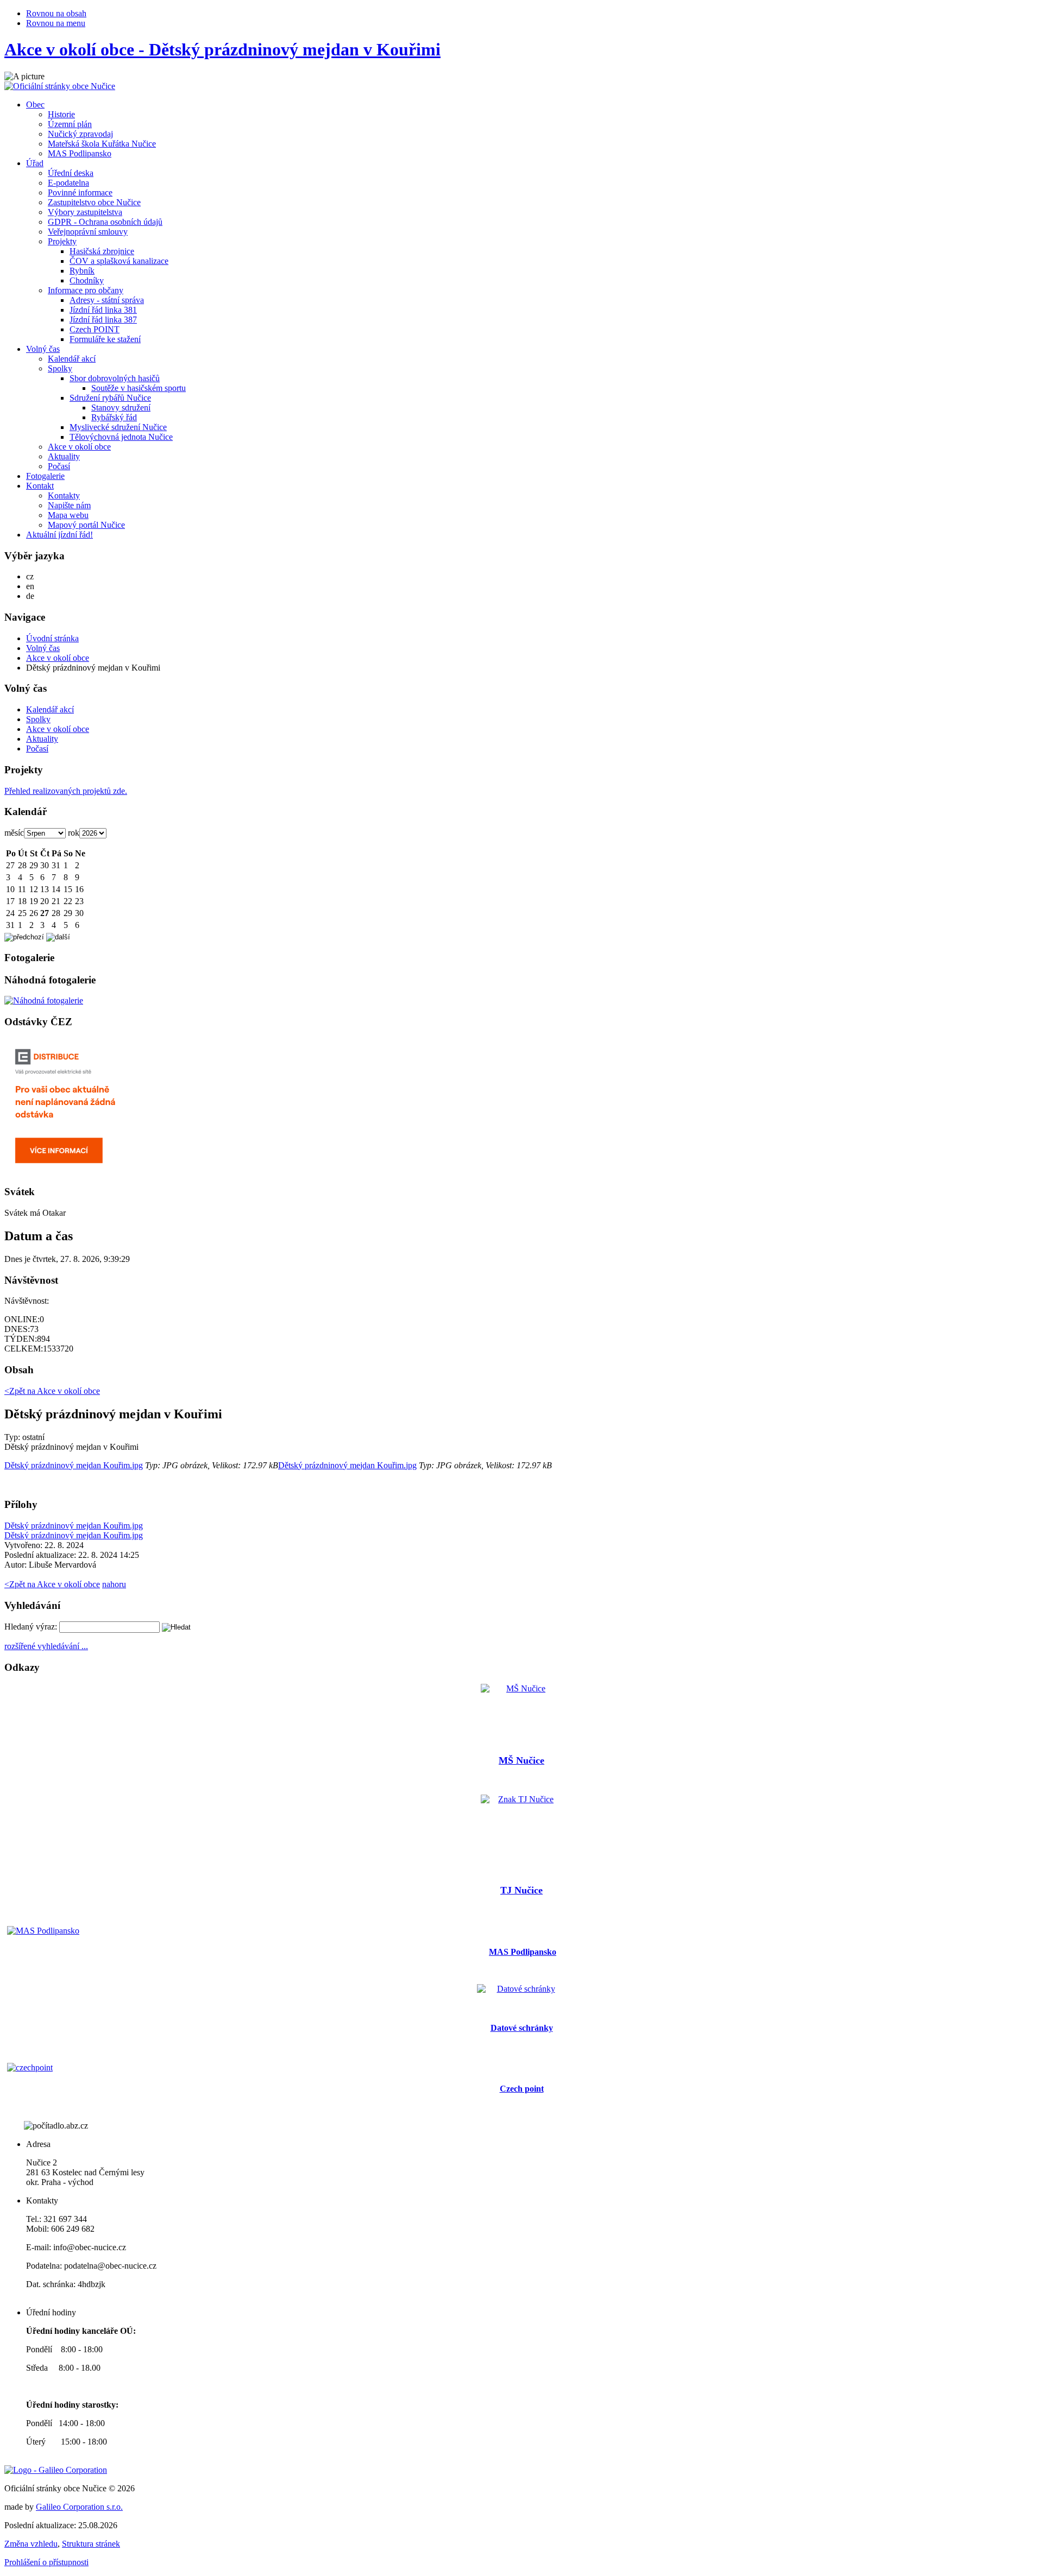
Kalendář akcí (72, 359)
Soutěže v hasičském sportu (139, 388)
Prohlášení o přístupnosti (46, 2562)
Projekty (62, 241)
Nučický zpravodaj (80, 134)
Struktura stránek (91, 2544)
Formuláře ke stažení (105, 339)
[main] (521, 1477)
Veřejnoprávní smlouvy (88, 232)
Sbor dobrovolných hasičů (115, 378)
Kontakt (40, 486)
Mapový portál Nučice (86, 525)
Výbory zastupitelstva (85, 212)
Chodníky (87, 280)
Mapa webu (68, 515)
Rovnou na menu (56, 23)
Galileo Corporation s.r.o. (79, 2507)
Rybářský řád (114, 417)
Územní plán (70, 124)
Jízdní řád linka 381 (103, 310)
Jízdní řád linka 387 (103, 320)
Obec (35, 105)
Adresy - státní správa (107, 300)
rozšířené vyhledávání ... (46, 1646)
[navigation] (521, 718)
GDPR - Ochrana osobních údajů (105, 222)
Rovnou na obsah (56, 13)
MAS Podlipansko (80, 153)
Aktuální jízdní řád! (59, 535)
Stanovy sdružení (121, 408)
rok (74, 833)
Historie (61, 114)
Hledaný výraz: (31, 1627)
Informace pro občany (86, 290)
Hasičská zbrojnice (102, 251)
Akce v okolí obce (79, 447)
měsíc (14, 833)
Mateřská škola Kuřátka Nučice (102, 144)
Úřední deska (71, 173)
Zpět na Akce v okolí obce (52, 1584)
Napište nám (69, 505)
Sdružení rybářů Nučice (110, 398)
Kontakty (64, 495)
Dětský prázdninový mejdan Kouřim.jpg (74, 1465)
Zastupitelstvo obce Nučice (94, 202)
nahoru (114, 1584)
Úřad (35, 163)
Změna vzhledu (31, 2544)
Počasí (59, 466)
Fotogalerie (45, 476)
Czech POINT (95, 329)
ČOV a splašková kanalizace (119, 261)
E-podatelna (68, 183)
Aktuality (64, 456)
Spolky (60, 368)
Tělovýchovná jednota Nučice (121, 437)
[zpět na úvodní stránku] (60, 86)
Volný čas (43, 349)
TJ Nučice (521, 1890)
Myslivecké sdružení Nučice (118, 427)
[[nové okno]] (56, 2470)
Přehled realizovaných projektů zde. (66, 791)
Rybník (82, 271)
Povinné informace (80, 192)
